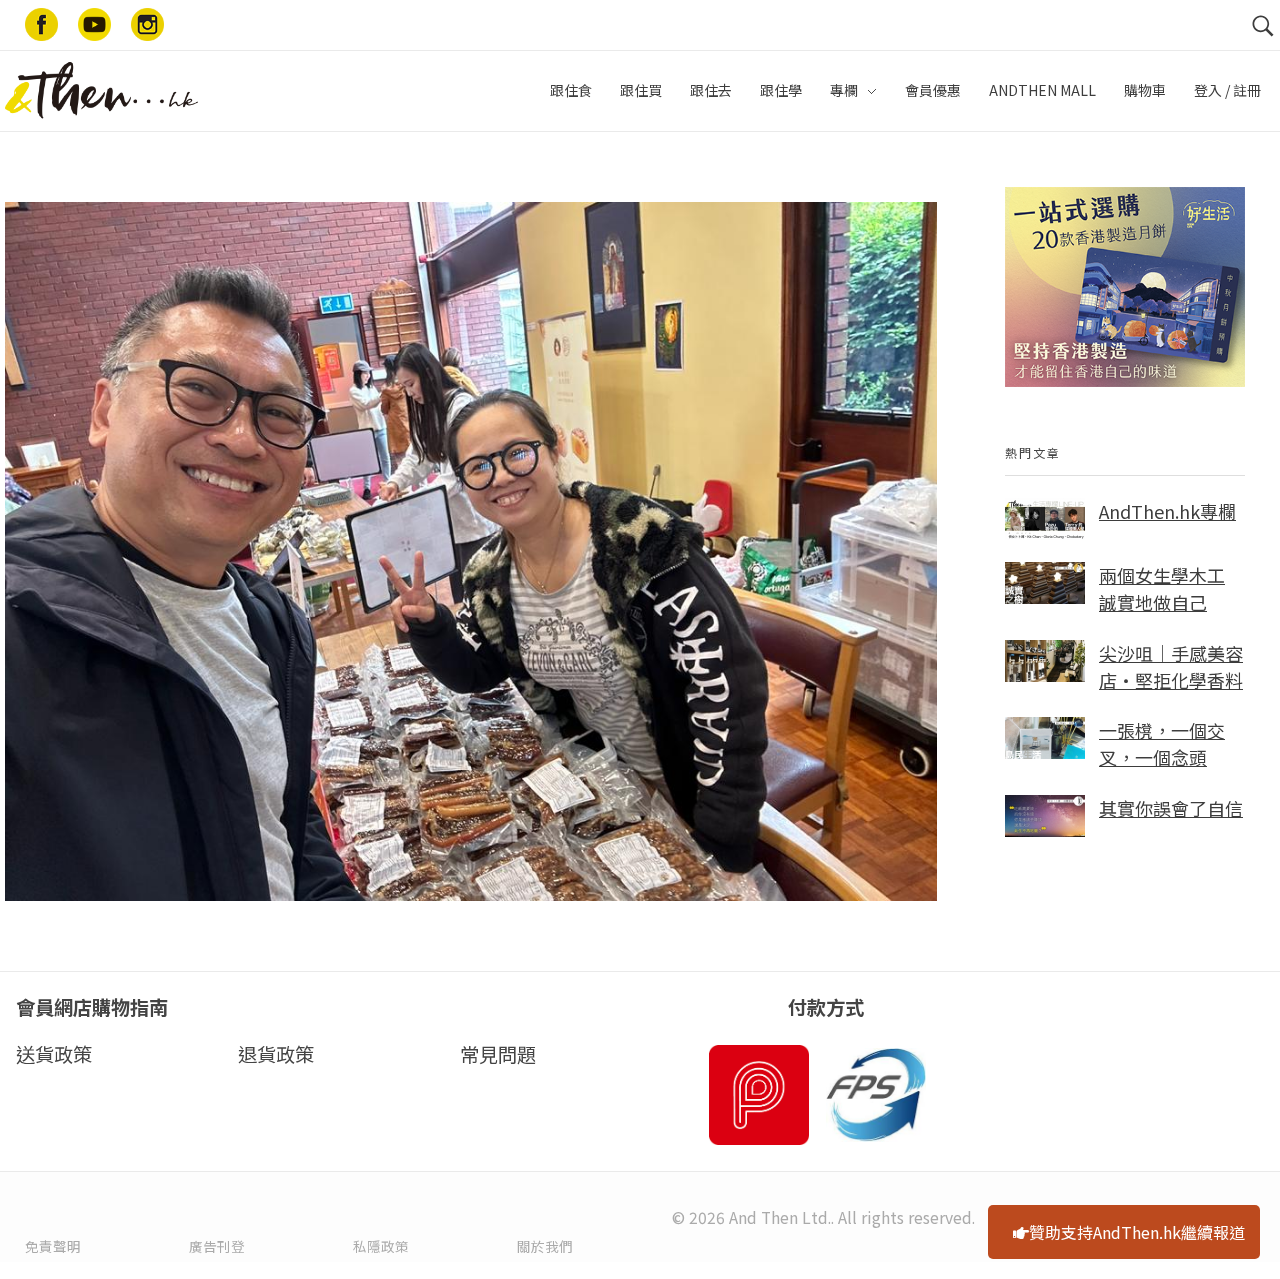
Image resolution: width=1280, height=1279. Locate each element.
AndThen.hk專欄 (1167, 511)
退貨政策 (276, 1054)
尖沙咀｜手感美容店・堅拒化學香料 (1171, 666)
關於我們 (545, 1246)
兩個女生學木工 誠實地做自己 (1162, 588)
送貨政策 (54, 1054)
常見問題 (498, 1054)
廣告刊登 (217, 1246)
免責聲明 (53, 1246)
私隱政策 (381, 1246)
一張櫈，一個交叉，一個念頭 (1162, 743)
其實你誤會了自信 (1171, 808)
